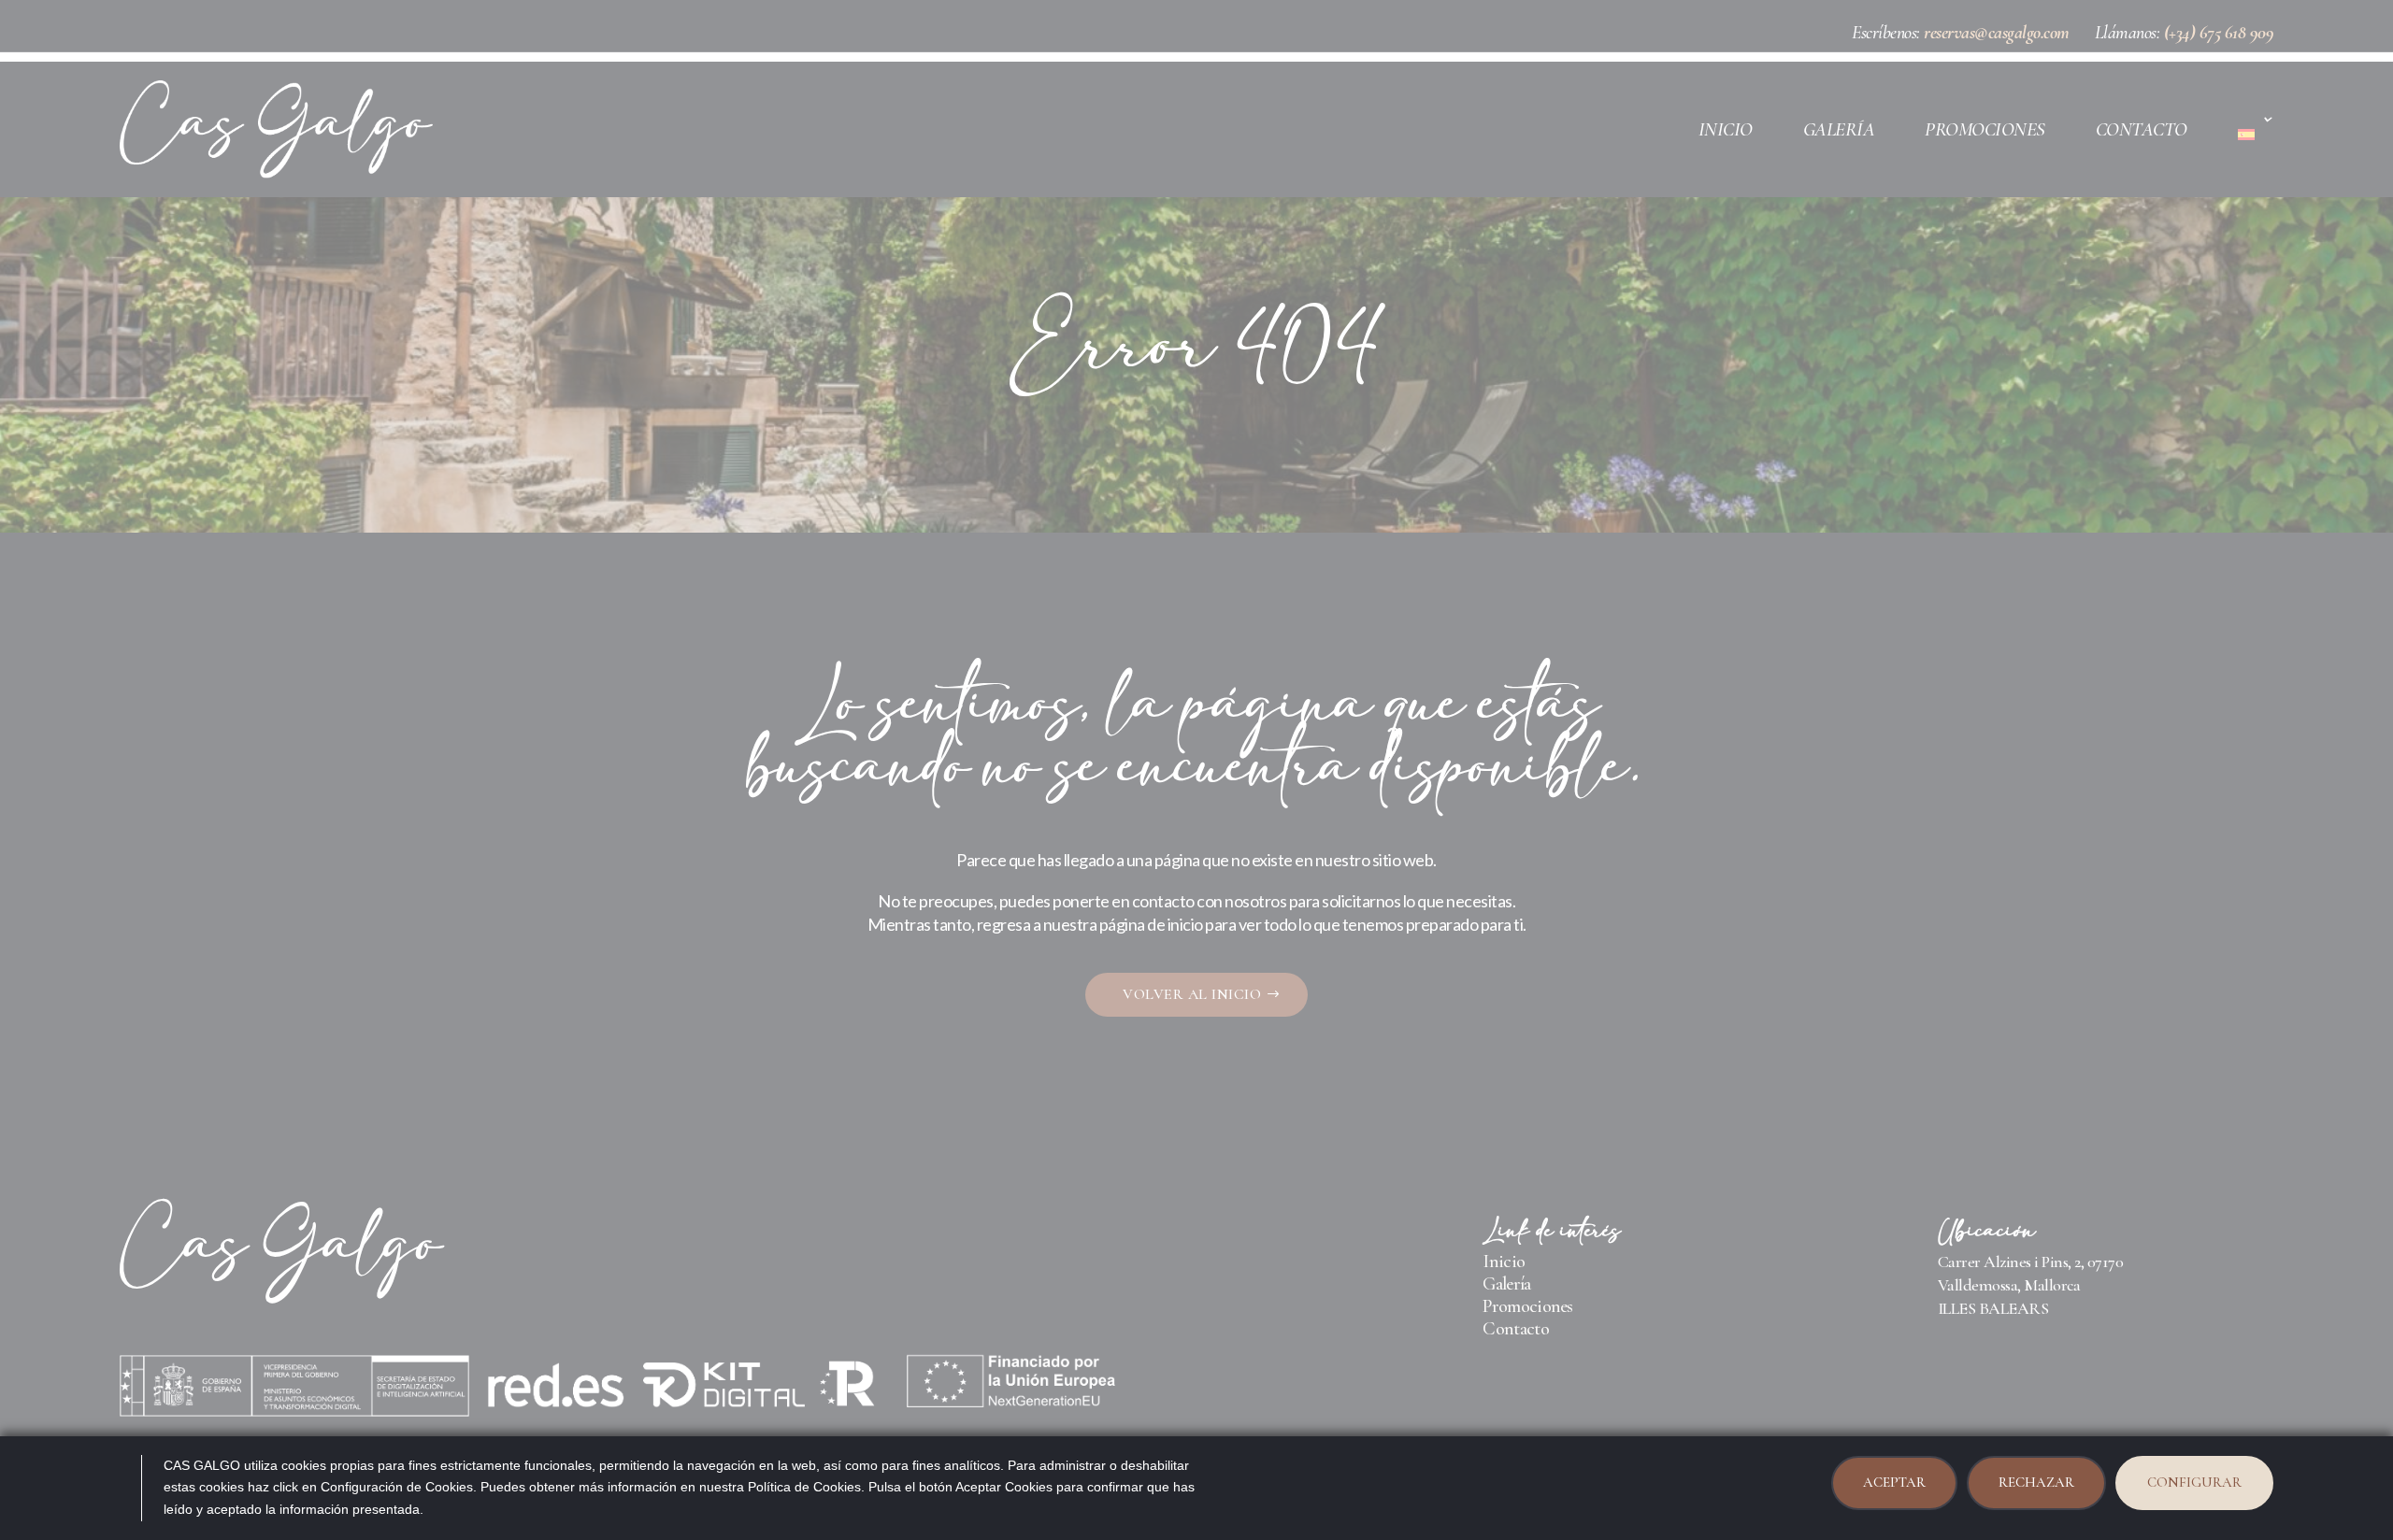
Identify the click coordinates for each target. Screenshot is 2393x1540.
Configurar (2194, 1482)
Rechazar (2036, 1482)
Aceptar (1894, 1482)
